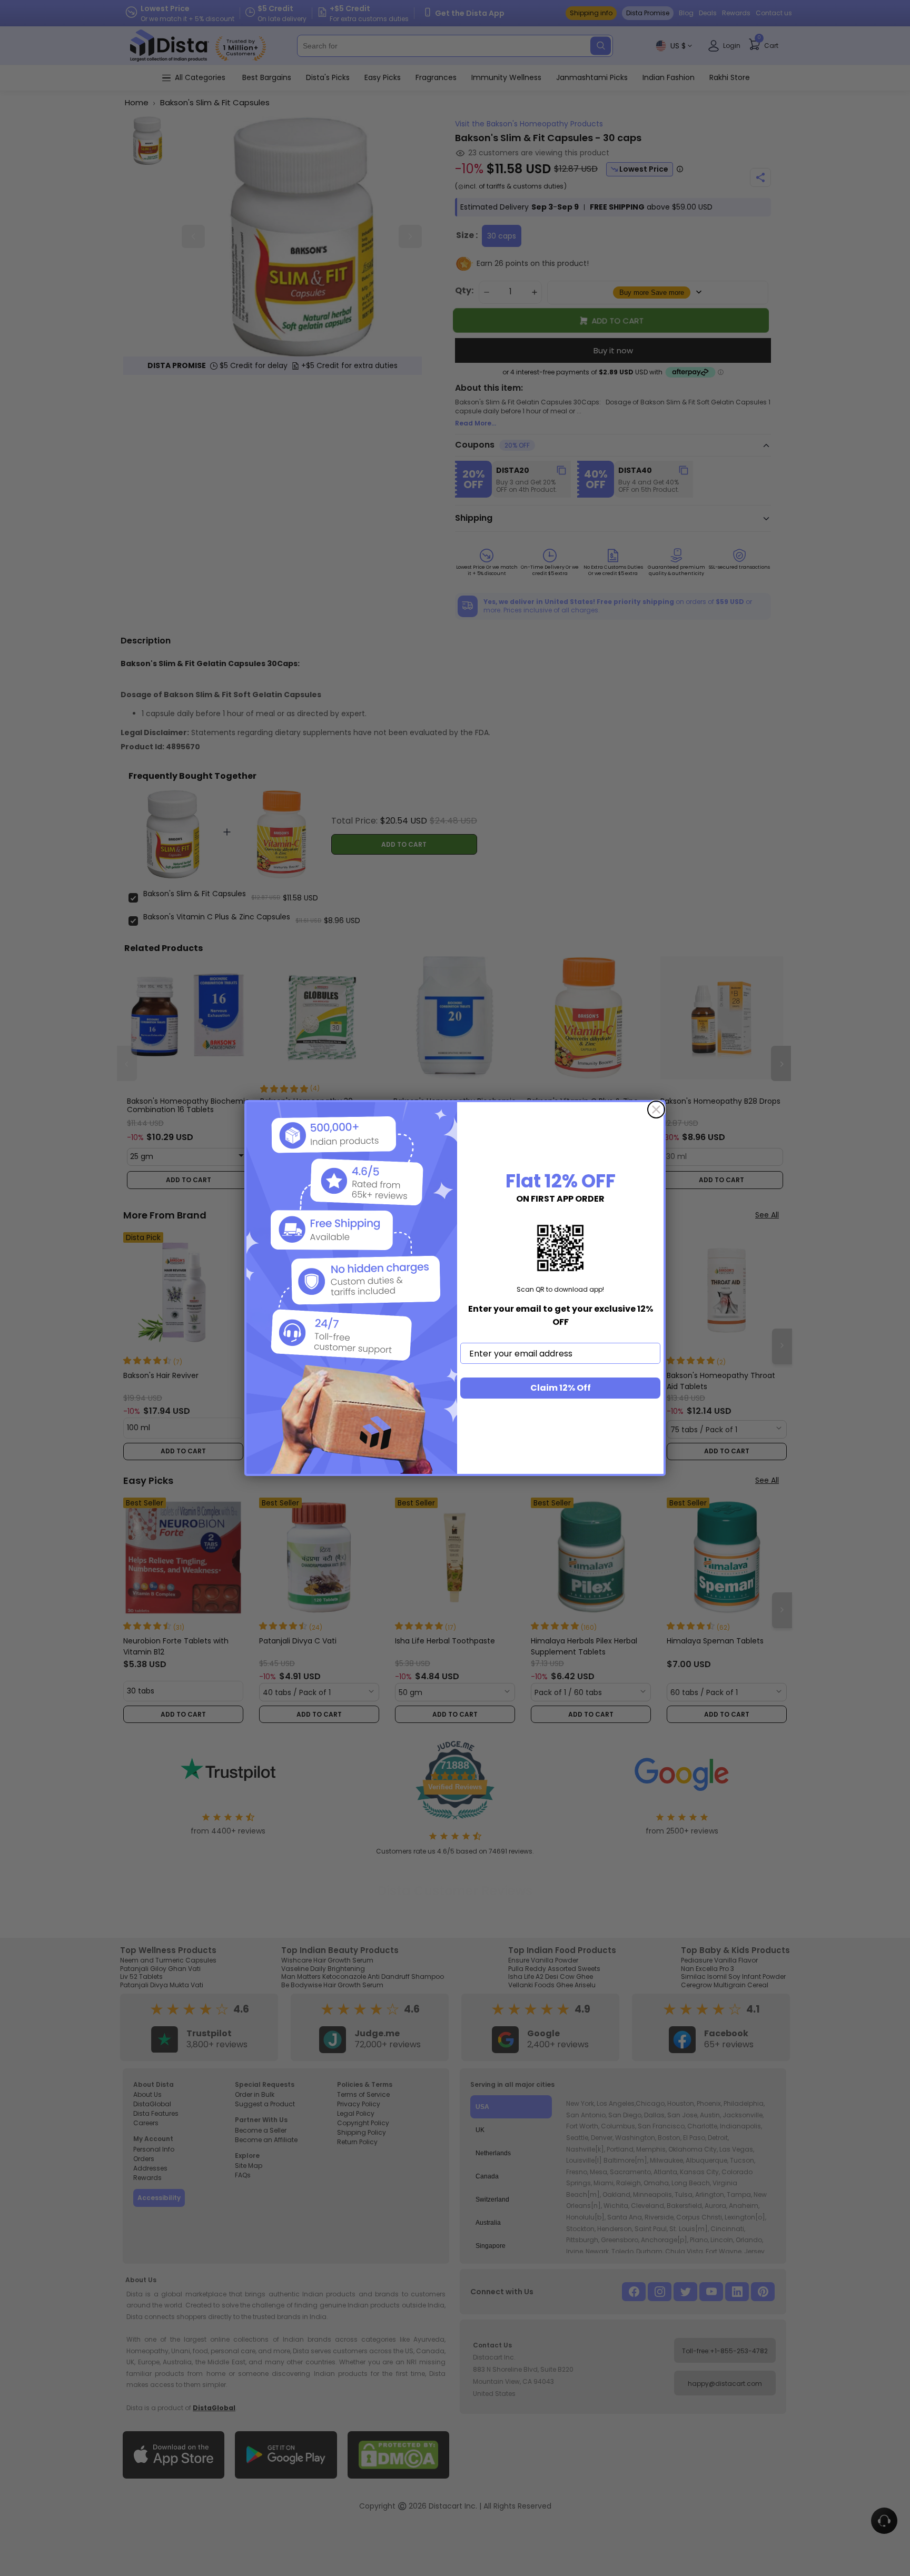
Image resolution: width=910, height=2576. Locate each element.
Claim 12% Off (561, 1388)
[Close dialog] (656, 1109)
